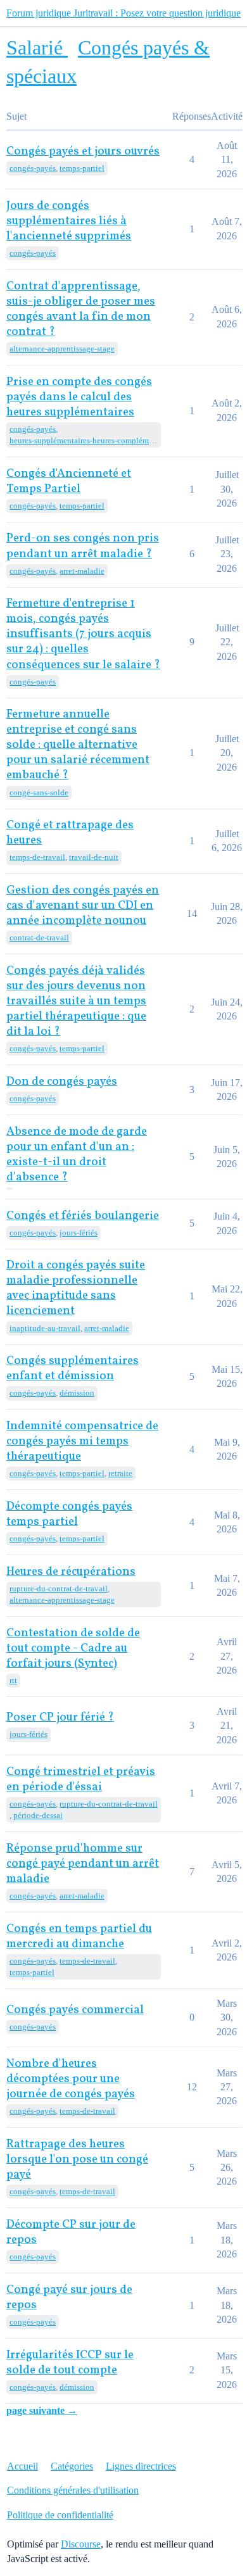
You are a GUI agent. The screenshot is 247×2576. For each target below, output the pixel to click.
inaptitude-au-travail (45, 1328)
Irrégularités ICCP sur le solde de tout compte (70, 2363)
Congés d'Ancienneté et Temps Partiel (69, 482)
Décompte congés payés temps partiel (69, 1514)
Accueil (22, 2466)
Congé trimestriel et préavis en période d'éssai (81, 1780)
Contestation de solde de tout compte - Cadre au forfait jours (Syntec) (73, 1649)
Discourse (81, 2544)
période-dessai (38, 1815)
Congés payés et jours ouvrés (83, 152)
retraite (120, 1473)
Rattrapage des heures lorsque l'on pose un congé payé (77, 2160)
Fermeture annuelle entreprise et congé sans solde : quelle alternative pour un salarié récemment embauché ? (78, 745)
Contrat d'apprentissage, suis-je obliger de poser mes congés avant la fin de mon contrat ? (81, 309)
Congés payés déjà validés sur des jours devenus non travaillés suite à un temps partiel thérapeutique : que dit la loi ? (76, 1001)
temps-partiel (82, 168)
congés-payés (33, 168)
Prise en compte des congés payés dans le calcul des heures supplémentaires (79, 397)
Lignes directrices (141, 2466)
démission (77, 1393)
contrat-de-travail (39, 938)
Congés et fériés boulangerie (83, 1216)
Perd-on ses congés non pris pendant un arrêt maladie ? (83, 546)
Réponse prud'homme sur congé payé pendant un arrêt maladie (83, 1864)
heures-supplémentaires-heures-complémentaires (84, 440)
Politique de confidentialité (60, 2515)
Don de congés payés (62, 1082)
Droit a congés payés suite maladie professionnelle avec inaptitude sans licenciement (76, 1288)
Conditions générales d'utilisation (73, 2490)
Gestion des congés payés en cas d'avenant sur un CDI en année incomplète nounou (83, 906)
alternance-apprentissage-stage (62, 349)
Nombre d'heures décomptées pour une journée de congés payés (71, 2079)
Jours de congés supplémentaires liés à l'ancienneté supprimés (69, 221)
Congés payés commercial (75, 2010)
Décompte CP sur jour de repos (71, 2232)
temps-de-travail (37, 857)
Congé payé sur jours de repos (69, 2298)
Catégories (72, 2466)
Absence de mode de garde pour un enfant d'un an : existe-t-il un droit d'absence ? (77, 1155)
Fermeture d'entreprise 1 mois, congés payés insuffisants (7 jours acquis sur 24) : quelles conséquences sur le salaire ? (83, 634)
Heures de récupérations (71, 1572)
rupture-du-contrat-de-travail (59, 1588)
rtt (13, 1680)
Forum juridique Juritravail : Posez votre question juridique (123, 13)
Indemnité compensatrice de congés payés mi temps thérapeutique (82, 1442)
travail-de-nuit (94, 857)
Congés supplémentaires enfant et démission (73, 1369)
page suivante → (42, 2410)
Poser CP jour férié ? (60, 1718)
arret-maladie (82, 571)
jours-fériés (79, 1233)
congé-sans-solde (39, 792)
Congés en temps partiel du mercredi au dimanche (79, 1937)
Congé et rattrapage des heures (70, 833)
